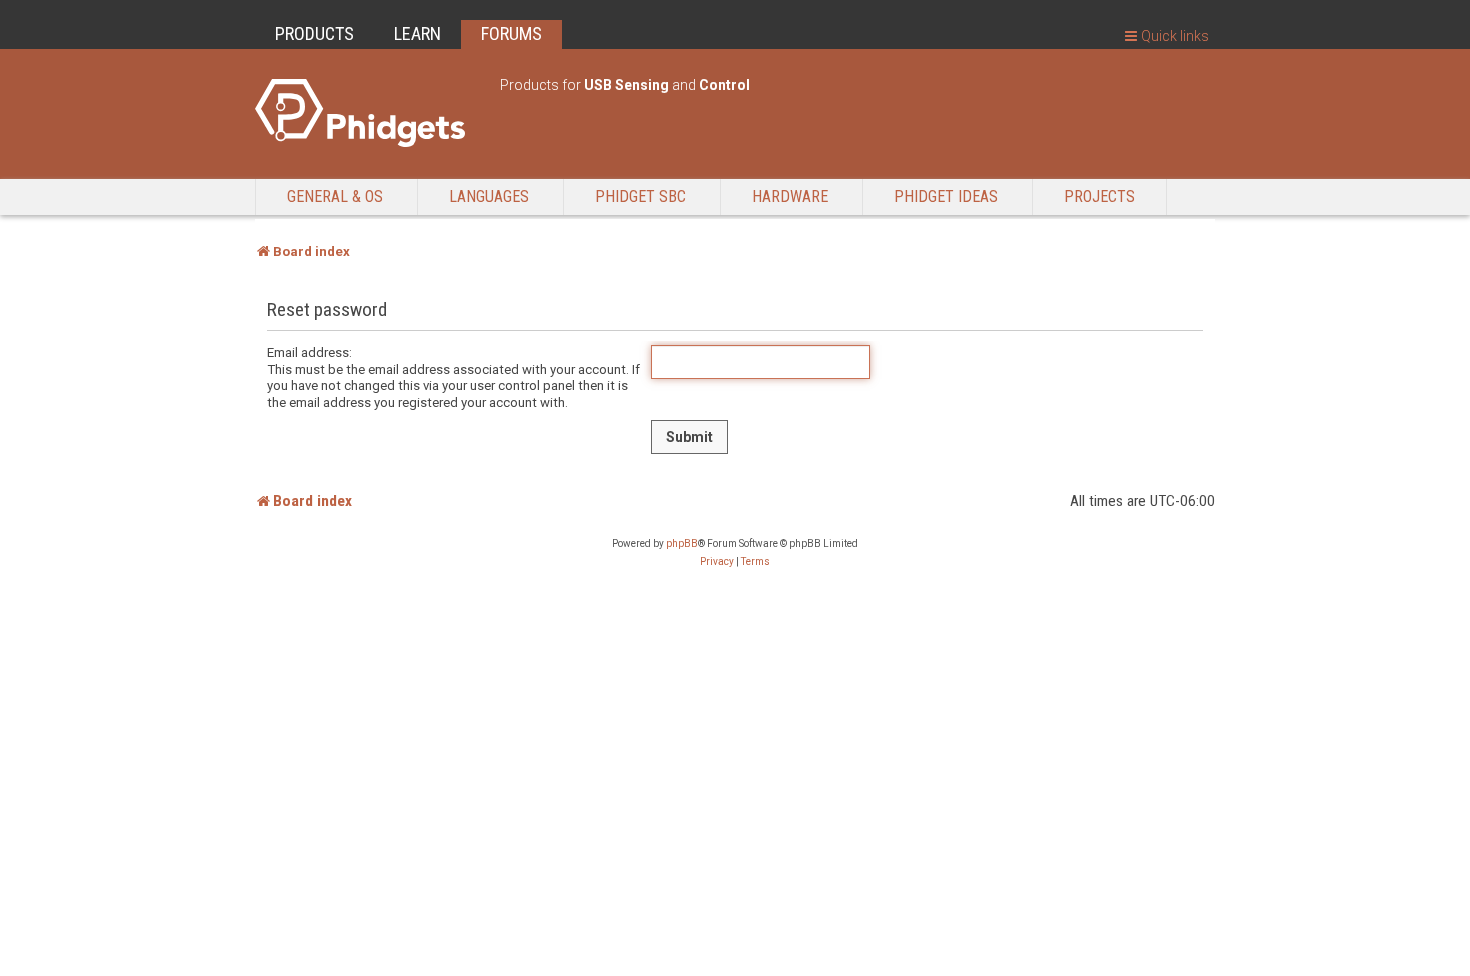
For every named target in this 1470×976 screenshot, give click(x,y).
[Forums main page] (367, 113)
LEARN (417, 33)
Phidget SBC (640, 196)
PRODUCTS (314, 33)
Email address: (309, 352)
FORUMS (511, 33)
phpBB (682, 543)
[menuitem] (717, 562)
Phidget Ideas (946, 196)
